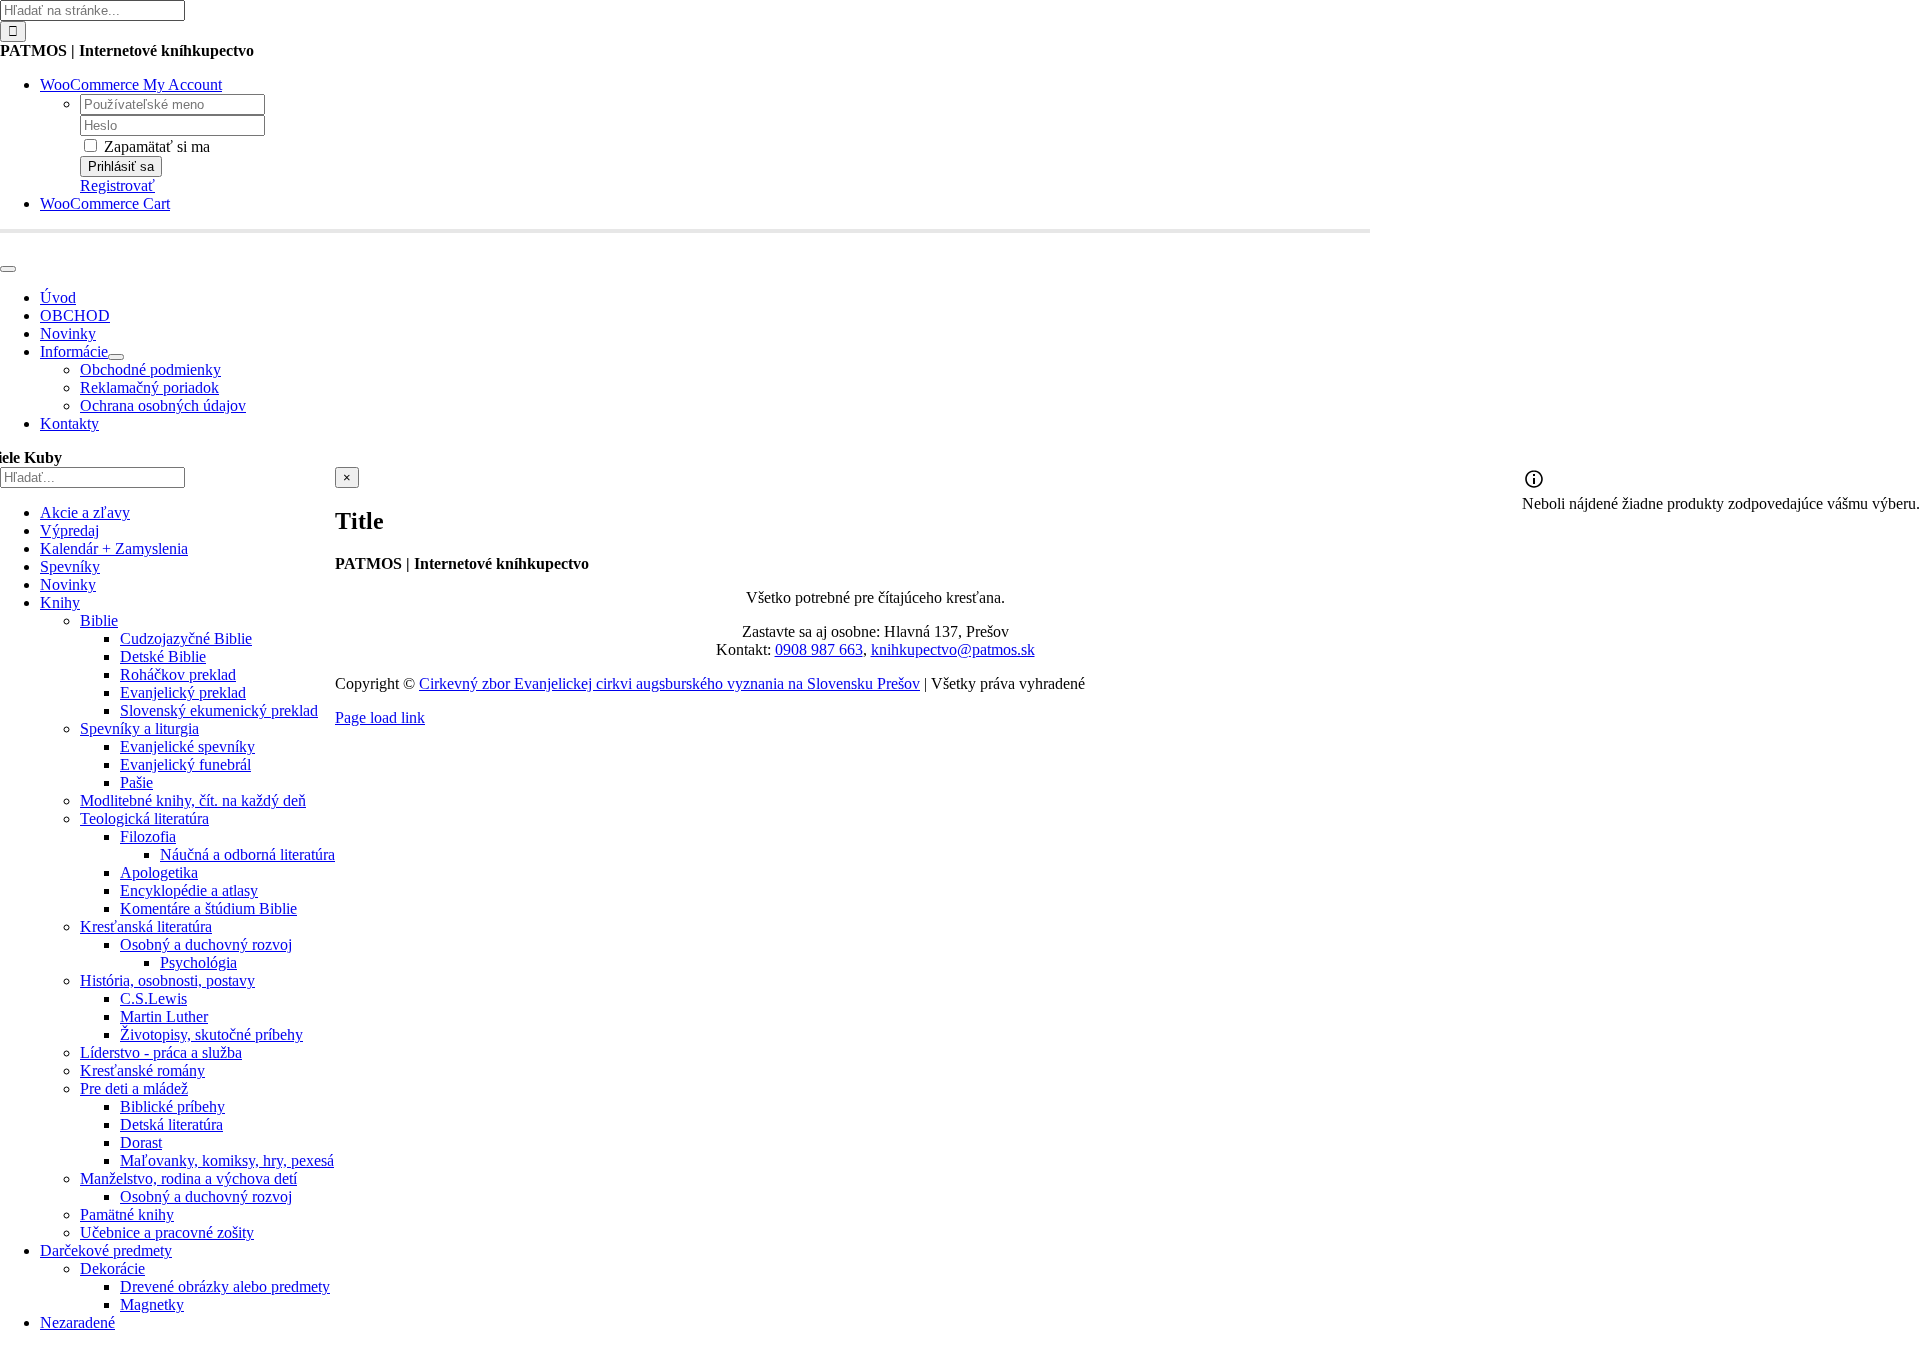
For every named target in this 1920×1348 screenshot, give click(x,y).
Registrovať (117, 185)
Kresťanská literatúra (146, 926)
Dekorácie (112, 1268)
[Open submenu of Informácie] (116, 357)
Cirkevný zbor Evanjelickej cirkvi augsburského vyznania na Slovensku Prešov (669, 683)
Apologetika (159, 872)
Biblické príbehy (172, 1106)
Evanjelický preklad (183, 692)
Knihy (60, 602)
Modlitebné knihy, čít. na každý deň (193, 800)
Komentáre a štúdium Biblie (208, 908)
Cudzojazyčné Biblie (186, 638)
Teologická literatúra (144, 818)
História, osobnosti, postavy (167, 980)
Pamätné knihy (127, 1214)
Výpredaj (69, 530)
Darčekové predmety (106, 1250)
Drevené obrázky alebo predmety (225, 1286)
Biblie (99, 620)
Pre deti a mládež (134, 1088)
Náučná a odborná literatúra (247, 854)
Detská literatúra (171, 1124)
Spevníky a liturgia (139, 728)
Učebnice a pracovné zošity (167, 1232)
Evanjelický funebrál (185, 764)
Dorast (141, 1142)
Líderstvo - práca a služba (161, 1052)
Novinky (68, 584)
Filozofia (148, 836)
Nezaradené (77, 1322)
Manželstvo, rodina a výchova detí (188, 1178)
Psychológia (198, 962)
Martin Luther (164, 1016)
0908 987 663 (819, 649)
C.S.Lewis (153, 998)
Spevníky (70, 566)
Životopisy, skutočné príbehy (211, 1034)
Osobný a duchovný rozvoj (206, 944)
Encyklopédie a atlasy (189, 890)
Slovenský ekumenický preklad (219, 710)
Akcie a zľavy (85, 512)
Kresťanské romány (142, 1070)
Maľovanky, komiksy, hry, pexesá (227, 1160)
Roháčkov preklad (178, 674)
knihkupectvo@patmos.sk (953, 649)
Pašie (136, 782)
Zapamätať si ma (155, 146)
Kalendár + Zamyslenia (114, 548)
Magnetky (152, 1304)
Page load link (380, 717)
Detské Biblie (163, 656)
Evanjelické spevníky (187, 746)
